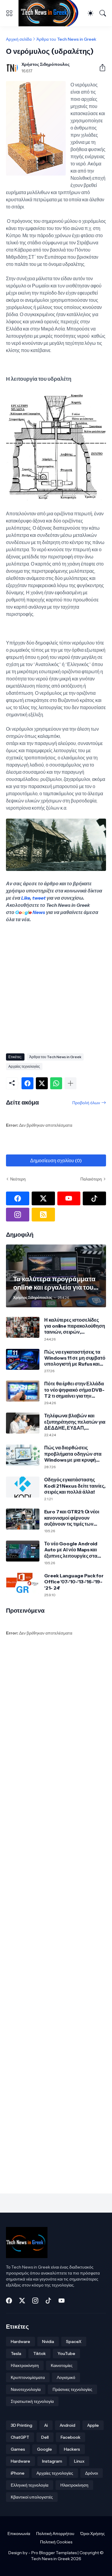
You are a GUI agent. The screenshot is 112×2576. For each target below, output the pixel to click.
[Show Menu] (9, 13)
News (38, 912)
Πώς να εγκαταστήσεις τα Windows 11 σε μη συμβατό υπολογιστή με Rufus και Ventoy (75, 1358)
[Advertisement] (56, 986)
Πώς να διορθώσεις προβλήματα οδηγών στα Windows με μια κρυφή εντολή (73, 1454)
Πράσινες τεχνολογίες (72, 2389)
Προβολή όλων (86, 1103)
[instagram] (18, 1215)
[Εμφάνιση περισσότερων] (70, 1083)
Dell (45, 2437)
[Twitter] (42, 1083)
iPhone (18, 2473)
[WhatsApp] (56, 1083)
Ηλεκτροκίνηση (25, 2365)
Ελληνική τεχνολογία (30, 2485)
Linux (79, 2461)
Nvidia (48, 2342)
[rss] (43, 1215)
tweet (39, 898)
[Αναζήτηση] (103, 13)
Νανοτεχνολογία (26, 2389)
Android (67, 2425)
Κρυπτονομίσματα (28, 2377)
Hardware (20, 2342)
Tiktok (39, 2353)
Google (45, 2449)
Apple (93, 2425)
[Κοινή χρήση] (100, 68)
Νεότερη (18, 1179)
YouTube (66, 2353)
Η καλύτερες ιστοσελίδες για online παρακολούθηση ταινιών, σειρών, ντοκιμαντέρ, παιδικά (75, 1326)
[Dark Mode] (90, 13)
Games (18, 2449)
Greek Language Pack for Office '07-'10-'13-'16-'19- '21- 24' (74, 1582)
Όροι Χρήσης (93, 2534)
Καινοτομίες (62, 2365)
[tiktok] (94, 1198)
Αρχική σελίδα (19, 39)
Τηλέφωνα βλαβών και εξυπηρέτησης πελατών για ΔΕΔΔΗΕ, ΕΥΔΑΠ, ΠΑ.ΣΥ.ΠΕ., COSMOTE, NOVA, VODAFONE (75, 1422)
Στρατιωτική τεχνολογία (32, 2401)
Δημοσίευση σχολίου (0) (56, 1160)
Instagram (52, 2461)
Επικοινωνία (19, 2534)
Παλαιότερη (91, 1179)
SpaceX (74, 2342)
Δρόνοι (92, 2473)
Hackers (72, 2449)
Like (26, 898)
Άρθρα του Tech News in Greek (66, 39)
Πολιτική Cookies (56, 2542)
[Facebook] (27, 1083)
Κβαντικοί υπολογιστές (32, 2497)
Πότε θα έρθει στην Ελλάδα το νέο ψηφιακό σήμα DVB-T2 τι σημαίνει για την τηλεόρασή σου (74, 1390)
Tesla (16, 2353)
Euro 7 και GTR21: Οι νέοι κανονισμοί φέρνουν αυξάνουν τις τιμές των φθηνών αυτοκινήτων (72, 1518)
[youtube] (69, 1198)
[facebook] (18, 1198)
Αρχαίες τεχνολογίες (24, 1066)
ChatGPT (20, 2437)
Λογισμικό (66, 2377)
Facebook (70, 2437)
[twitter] (43, 1198)
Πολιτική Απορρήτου (55, 2534)
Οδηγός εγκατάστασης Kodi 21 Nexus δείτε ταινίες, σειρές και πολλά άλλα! (75, 1486)
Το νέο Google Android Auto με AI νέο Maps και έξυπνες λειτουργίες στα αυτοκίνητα (71, 1550)
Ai (46, 2425)
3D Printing (22, 2425)
